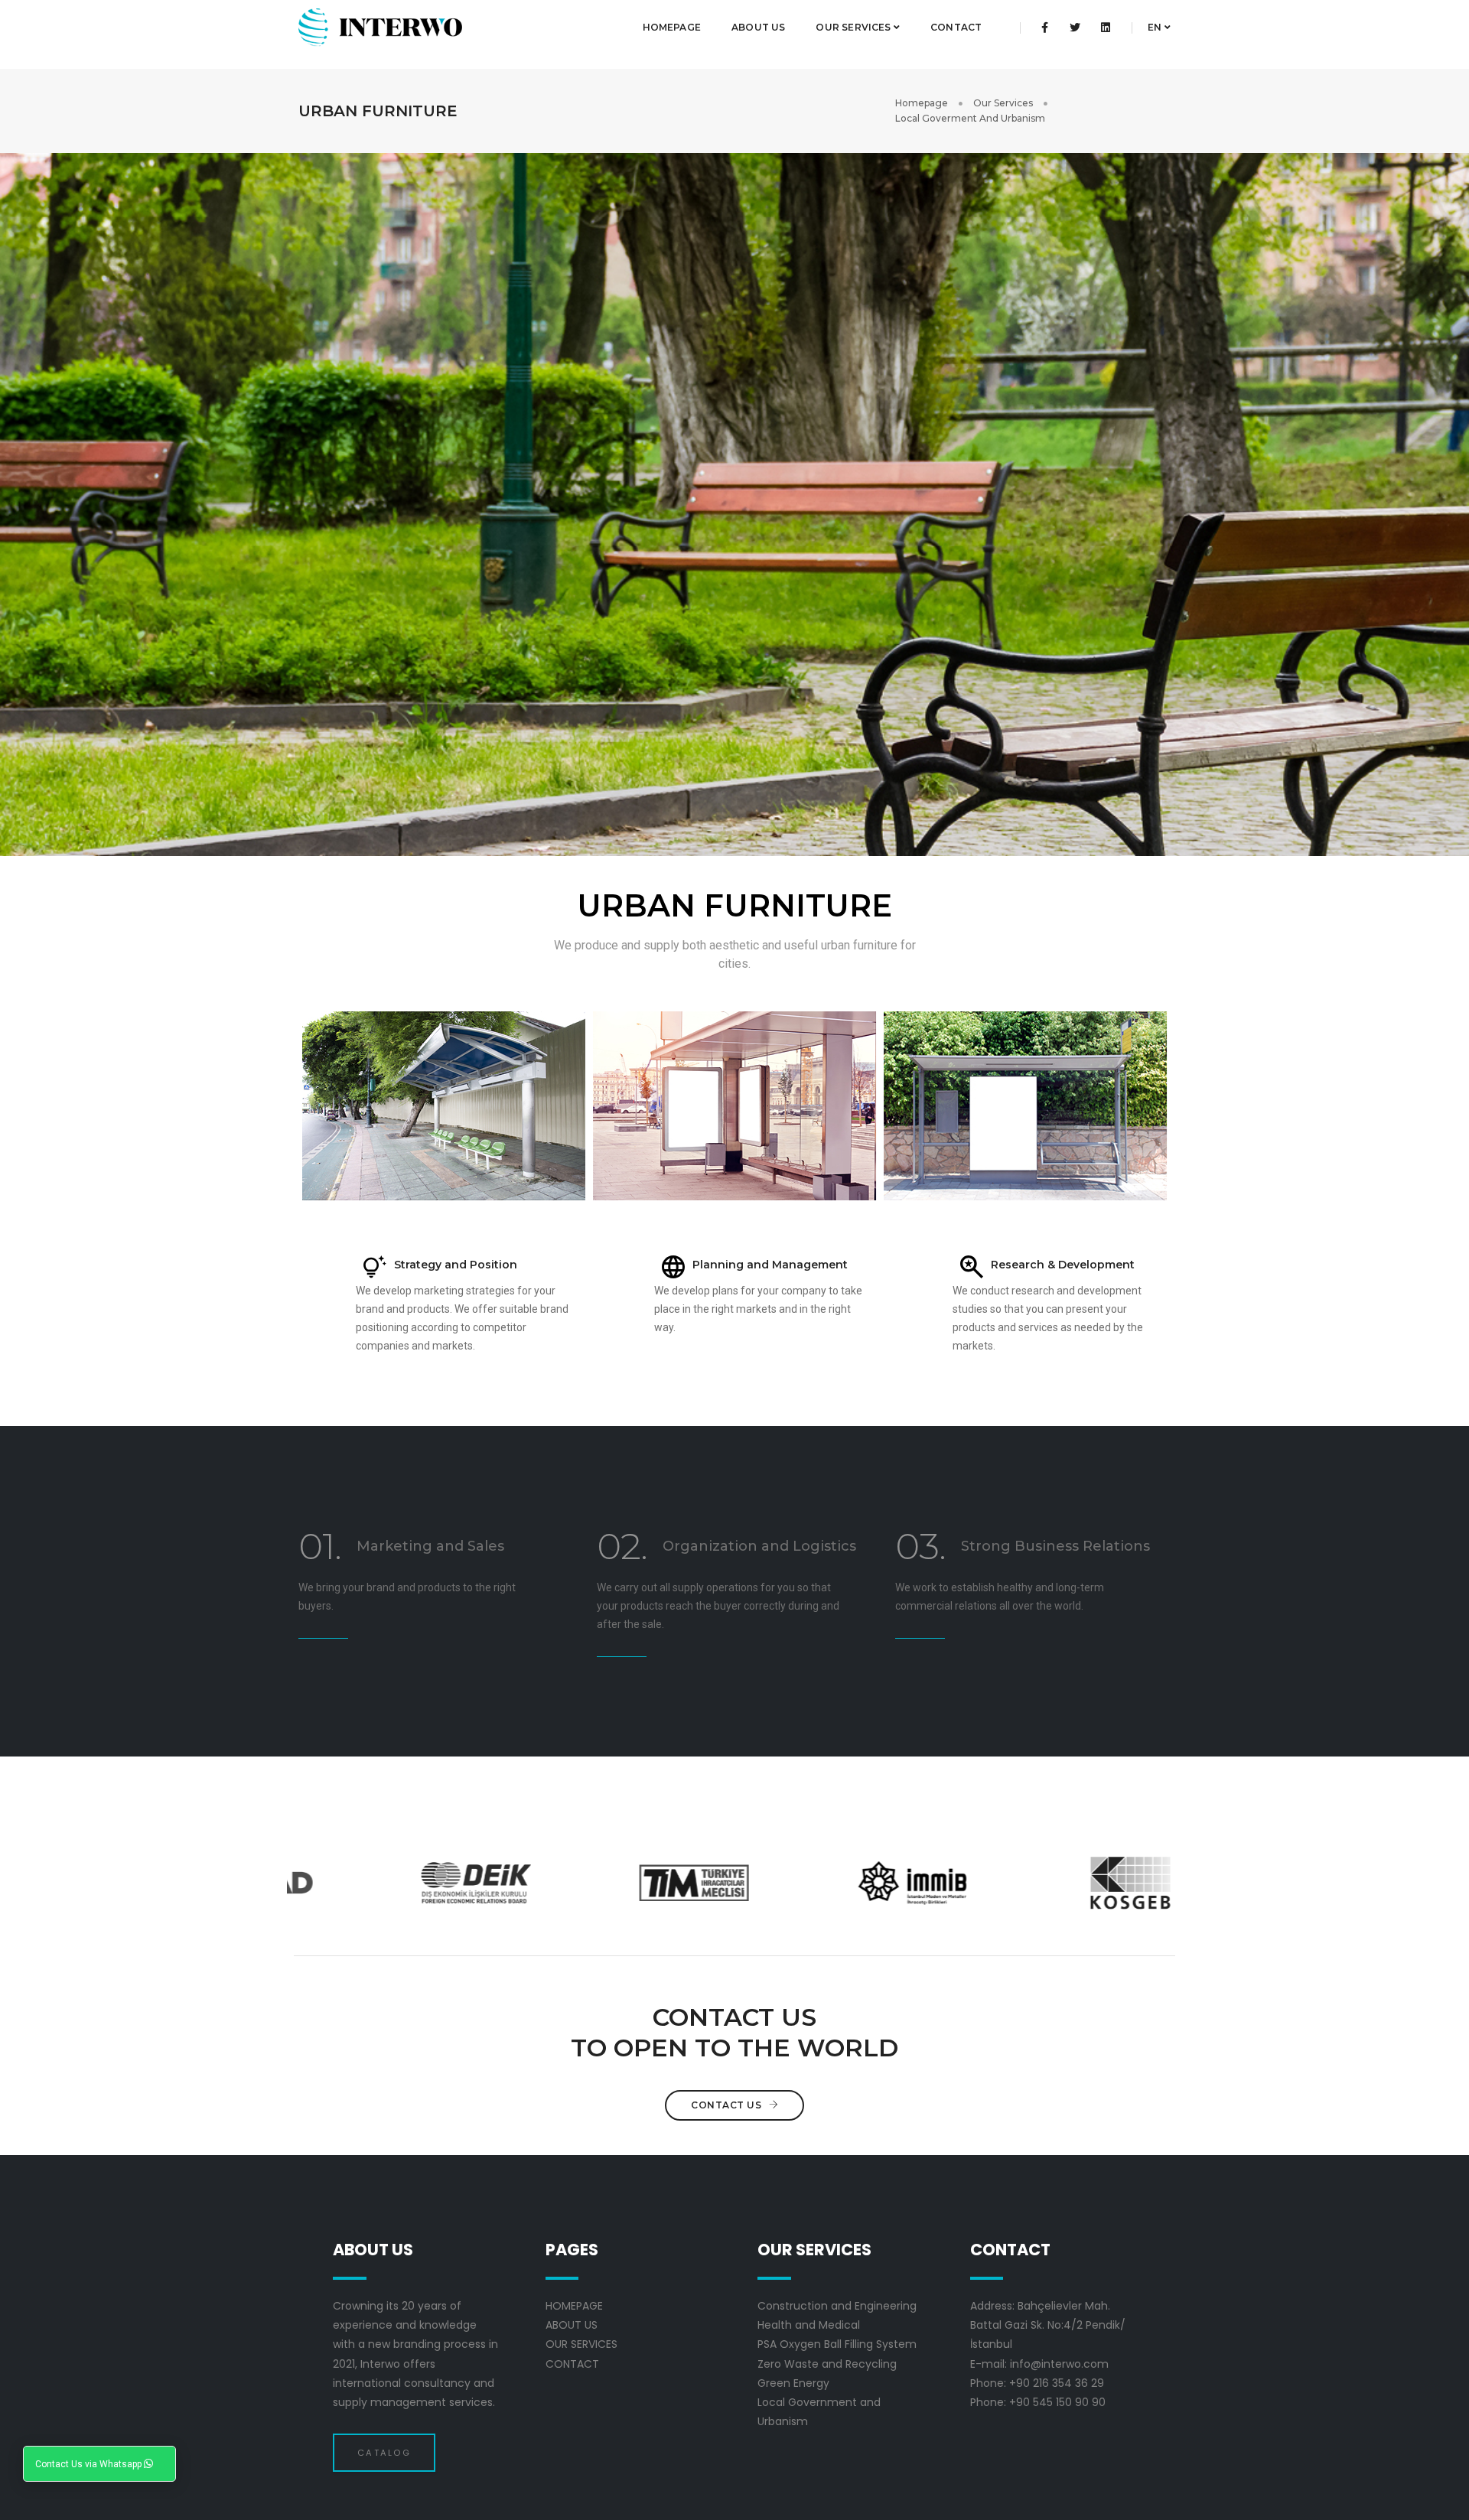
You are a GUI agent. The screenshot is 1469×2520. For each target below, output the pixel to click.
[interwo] (380, 28)
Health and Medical (809, 2325)
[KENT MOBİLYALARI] (444, 1106)
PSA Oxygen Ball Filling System (837, 2344)
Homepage (922, 103)
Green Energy (793, 2383)
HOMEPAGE (672, 27)
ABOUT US (758, 27)
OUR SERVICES (854, 27)
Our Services (1003, 103)
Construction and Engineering (837, 2306)
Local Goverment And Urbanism (970, 118)
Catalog (384, 2453)
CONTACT (956, 27)
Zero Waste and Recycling (827, 2364)
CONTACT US (728, 2105)
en (1156, 27)
